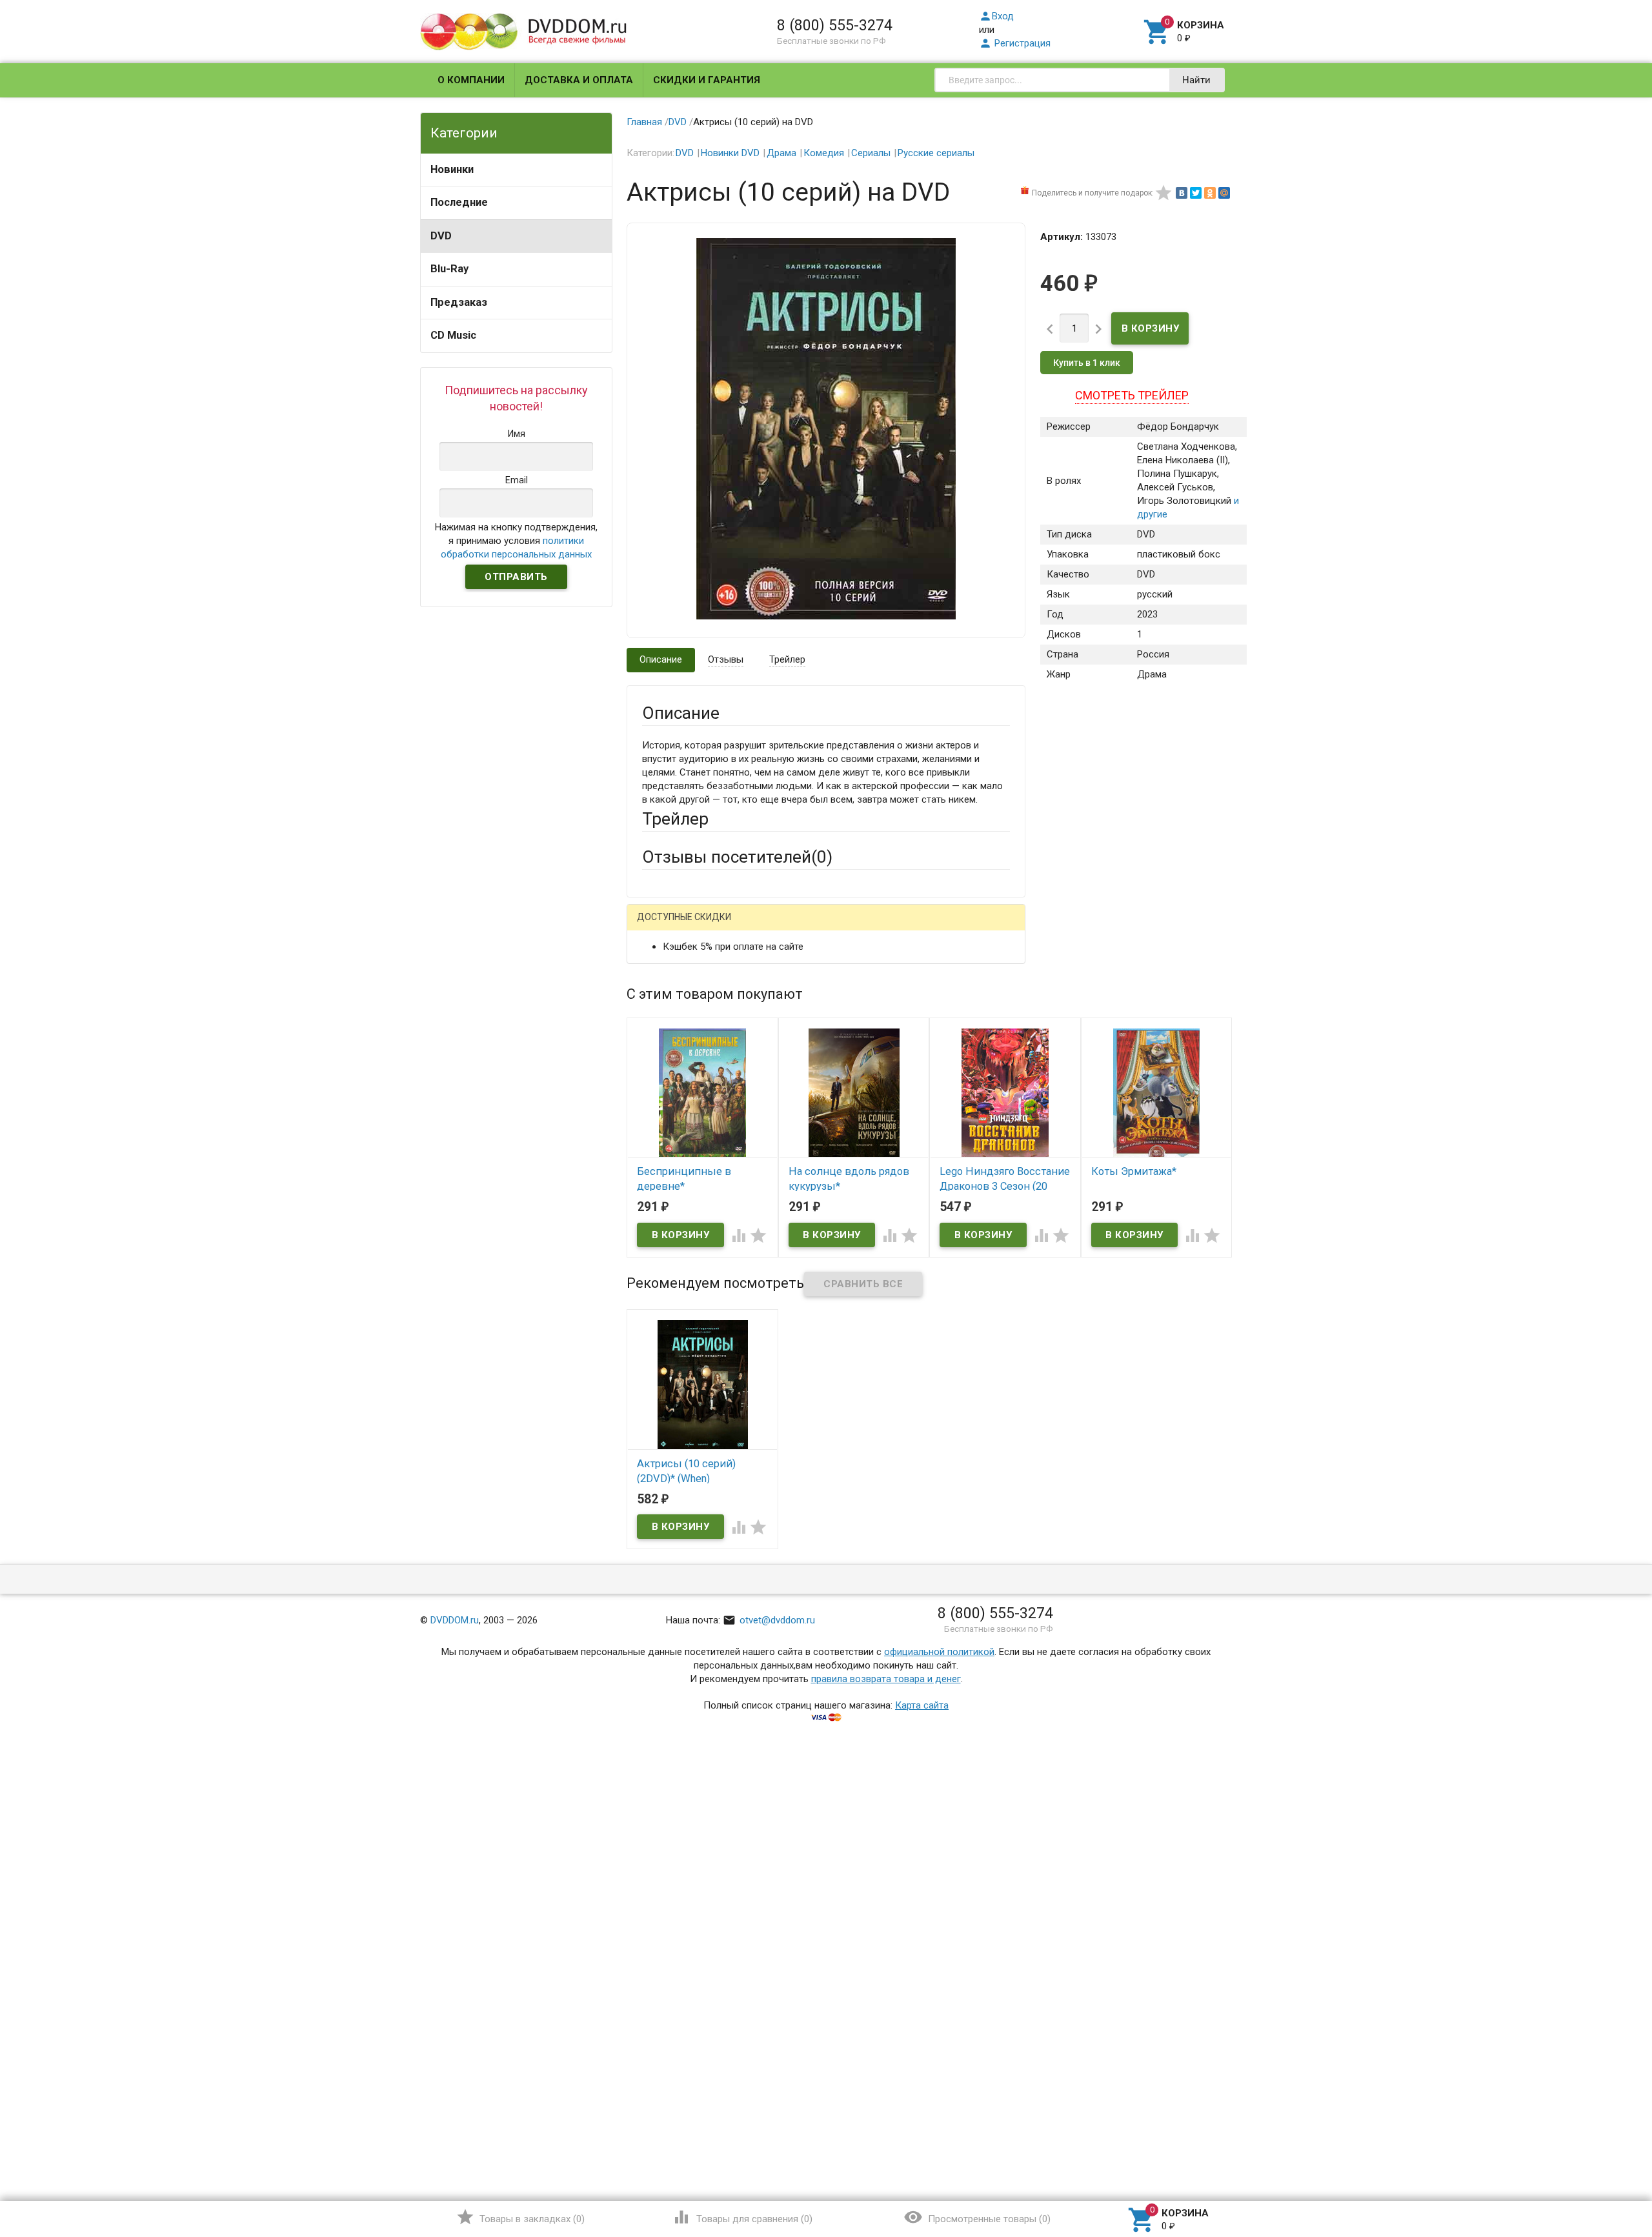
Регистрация (1015, 43)
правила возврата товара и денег (886, 1679)
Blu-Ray (449, 269)
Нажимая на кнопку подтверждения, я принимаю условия (516, 541)
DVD (441, 236)
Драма (781, 153)
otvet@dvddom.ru (769, 1620)
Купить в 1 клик (1087, 363)
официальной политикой (939, 1652)
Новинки (452, 169)
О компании (471, 80)
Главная (644, 122)
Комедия (824, 153)
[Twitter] (1196, 193)
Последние (459, 202)
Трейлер (787, 659)
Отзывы (726, 659)
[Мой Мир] (1224, 193)
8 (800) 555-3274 (835, 25)
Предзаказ (459, 302)
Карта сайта (922, 1705)
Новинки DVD (730, 153)
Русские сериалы (936, 153)
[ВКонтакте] (1182, 193)
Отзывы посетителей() (737, 857)
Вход (996, 16)
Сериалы (871, 153)
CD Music (453, 335)
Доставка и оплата (579, 80)
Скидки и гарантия (707, 80)
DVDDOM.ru (455, 1620)
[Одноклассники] (1210, 193)
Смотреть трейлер (1132, 395)
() (520, 2217)
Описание (661, 659)
